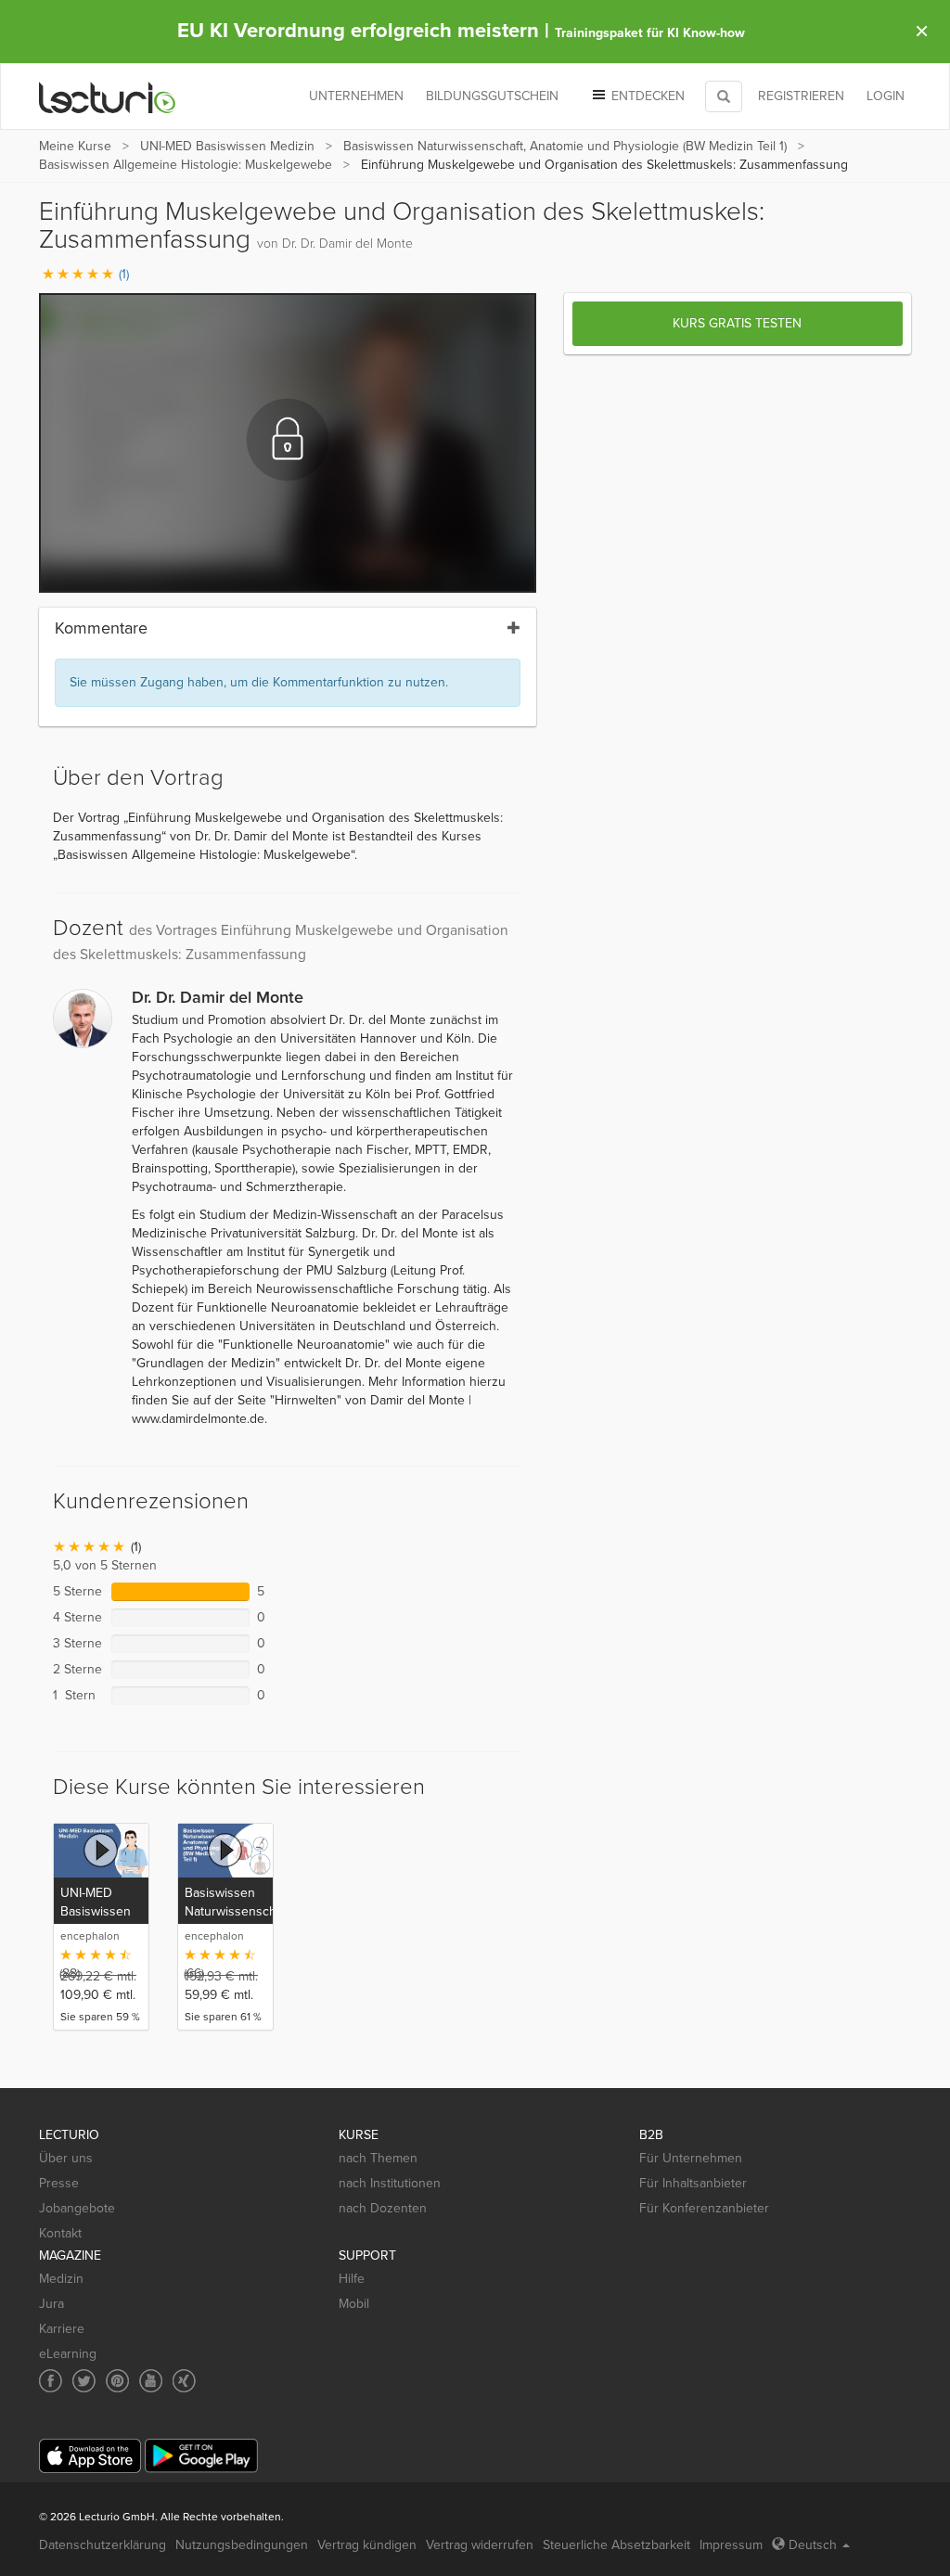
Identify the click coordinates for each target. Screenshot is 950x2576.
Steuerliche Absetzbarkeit (616, 2545)
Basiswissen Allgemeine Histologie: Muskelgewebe (186, 165)
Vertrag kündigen (367, 2545)
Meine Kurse (75, 146)
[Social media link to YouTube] (151, 2381)
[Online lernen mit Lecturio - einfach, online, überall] (108, 97)
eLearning (68, 2354)
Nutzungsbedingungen (242, 2545)
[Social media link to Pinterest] (117, 2381)
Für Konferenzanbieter (704, 2208)
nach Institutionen (390, 2183)
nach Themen (378, 2158)
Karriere (62, 2329)
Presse (59, 2183)
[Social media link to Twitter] (84, 2381)
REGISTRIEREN (801, 96)
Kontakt (60, 2233)
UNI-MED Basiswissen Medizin (227, 146)
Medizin (61, 2279)
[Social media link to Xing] (184, 2381)
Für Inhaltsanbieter (693, 2183)
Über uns (66, 2158)
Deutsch (813, 2545)
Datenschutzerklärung (103, 2545)
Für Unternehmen (691, 2158)
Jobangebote (77, 2208)
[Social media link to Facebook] (51, 2381)
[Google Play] (201, 2456)
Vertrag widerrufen (480, 2545)
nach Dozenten (383, 2208)
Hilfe (352, 2279)
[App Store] (90, 2456)
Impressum (731, 2545)
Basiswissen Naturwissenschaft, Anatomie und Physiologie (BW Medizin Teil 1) (565, 146)
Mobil (354, 2304)
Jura (51, 2304)
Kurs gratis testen (737, 323)
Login (886, 96)
